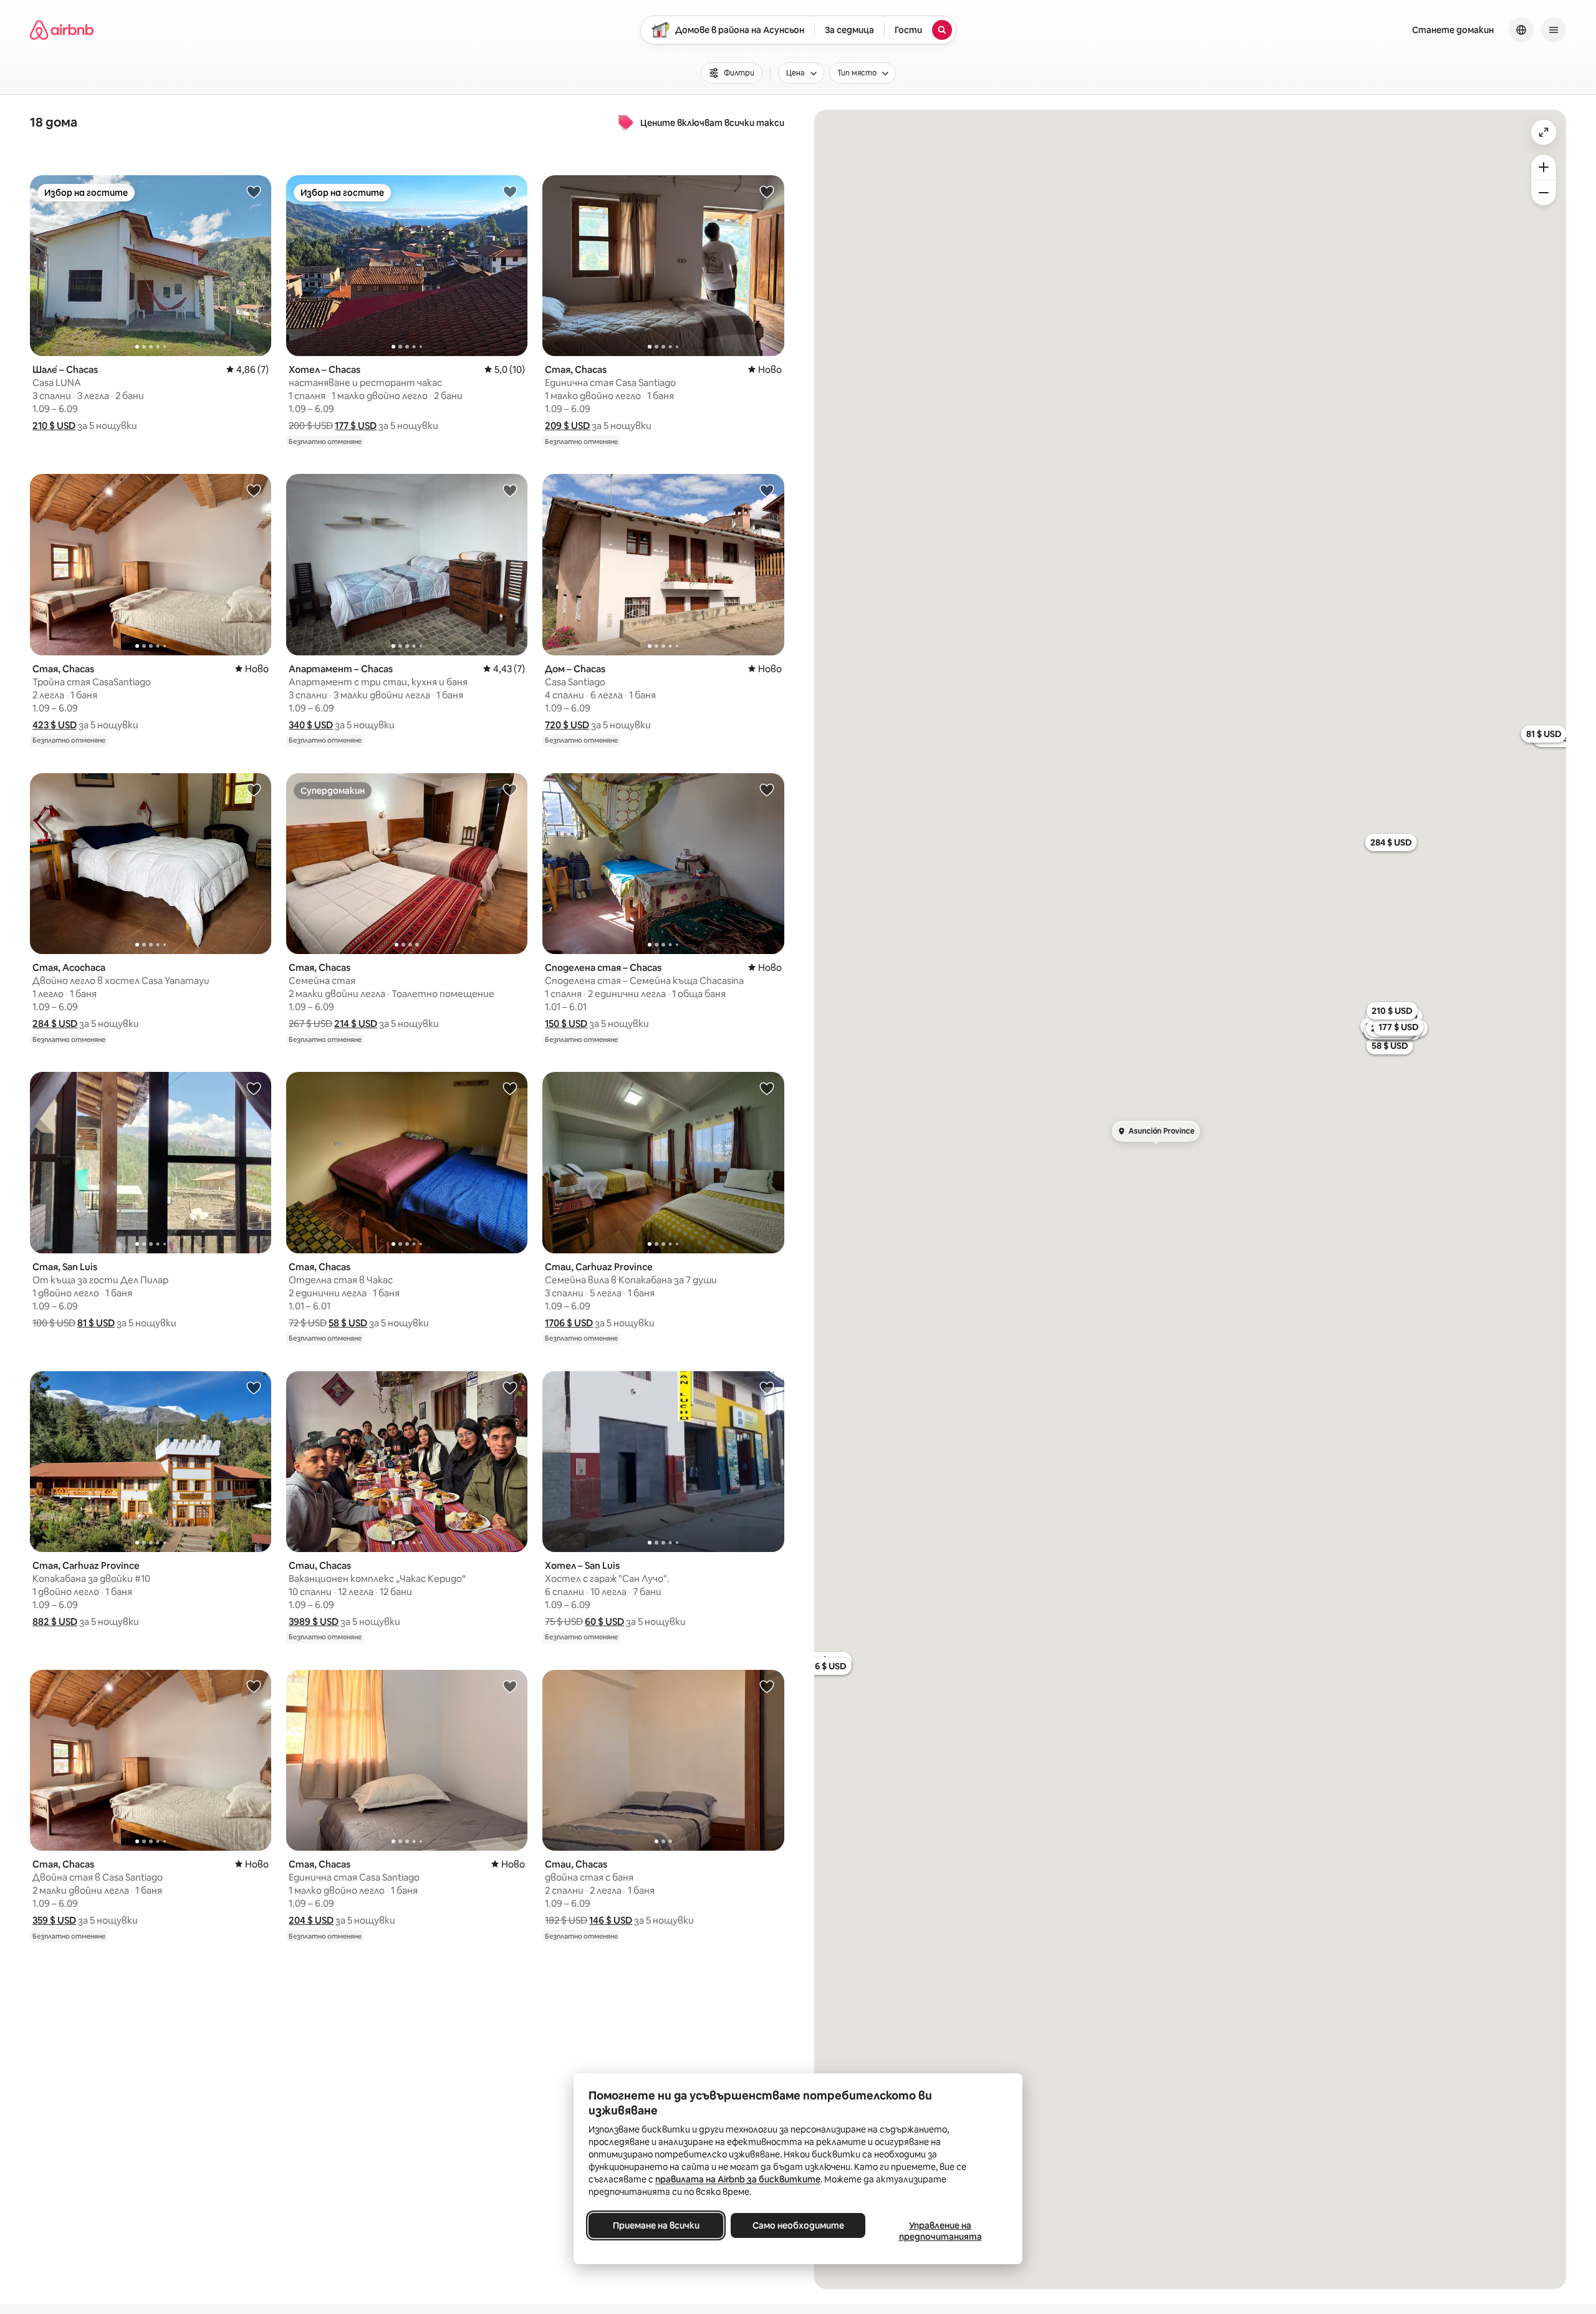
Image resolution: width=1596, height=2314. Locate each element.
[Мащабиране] (1544, 167)
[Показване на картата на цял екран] (1544, 132)
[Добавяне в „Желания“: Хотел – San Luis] (767, 1387)
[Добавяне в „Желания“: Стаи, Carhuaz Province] (767, 1088)
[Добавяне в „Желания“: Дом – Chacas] (767, 490)
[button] (54, 426)
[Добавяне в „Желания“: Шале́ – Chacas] (254, 191)
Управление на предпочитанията (940, 2231)
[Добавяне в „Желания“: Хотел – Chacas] (510, 191)
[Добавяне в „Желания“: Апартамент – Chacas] (510, 490)
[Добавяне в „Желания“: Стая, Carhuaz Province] (254, 1387)
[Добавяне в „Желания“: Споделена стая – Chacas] (767, 789)
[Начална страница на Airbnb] (62, 30)
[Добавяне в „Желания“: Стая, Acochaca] (254, 789)
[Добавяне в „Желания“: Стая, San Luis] (254, 1088)
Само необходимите (798, 2225)
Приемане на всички (656, 2225)
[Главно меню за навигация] (1554, 30)
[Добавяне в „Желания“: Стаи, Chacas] (510, 1387)
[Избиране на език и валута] (1521, 30)
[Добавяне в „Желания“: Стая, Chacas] (767, 191)
